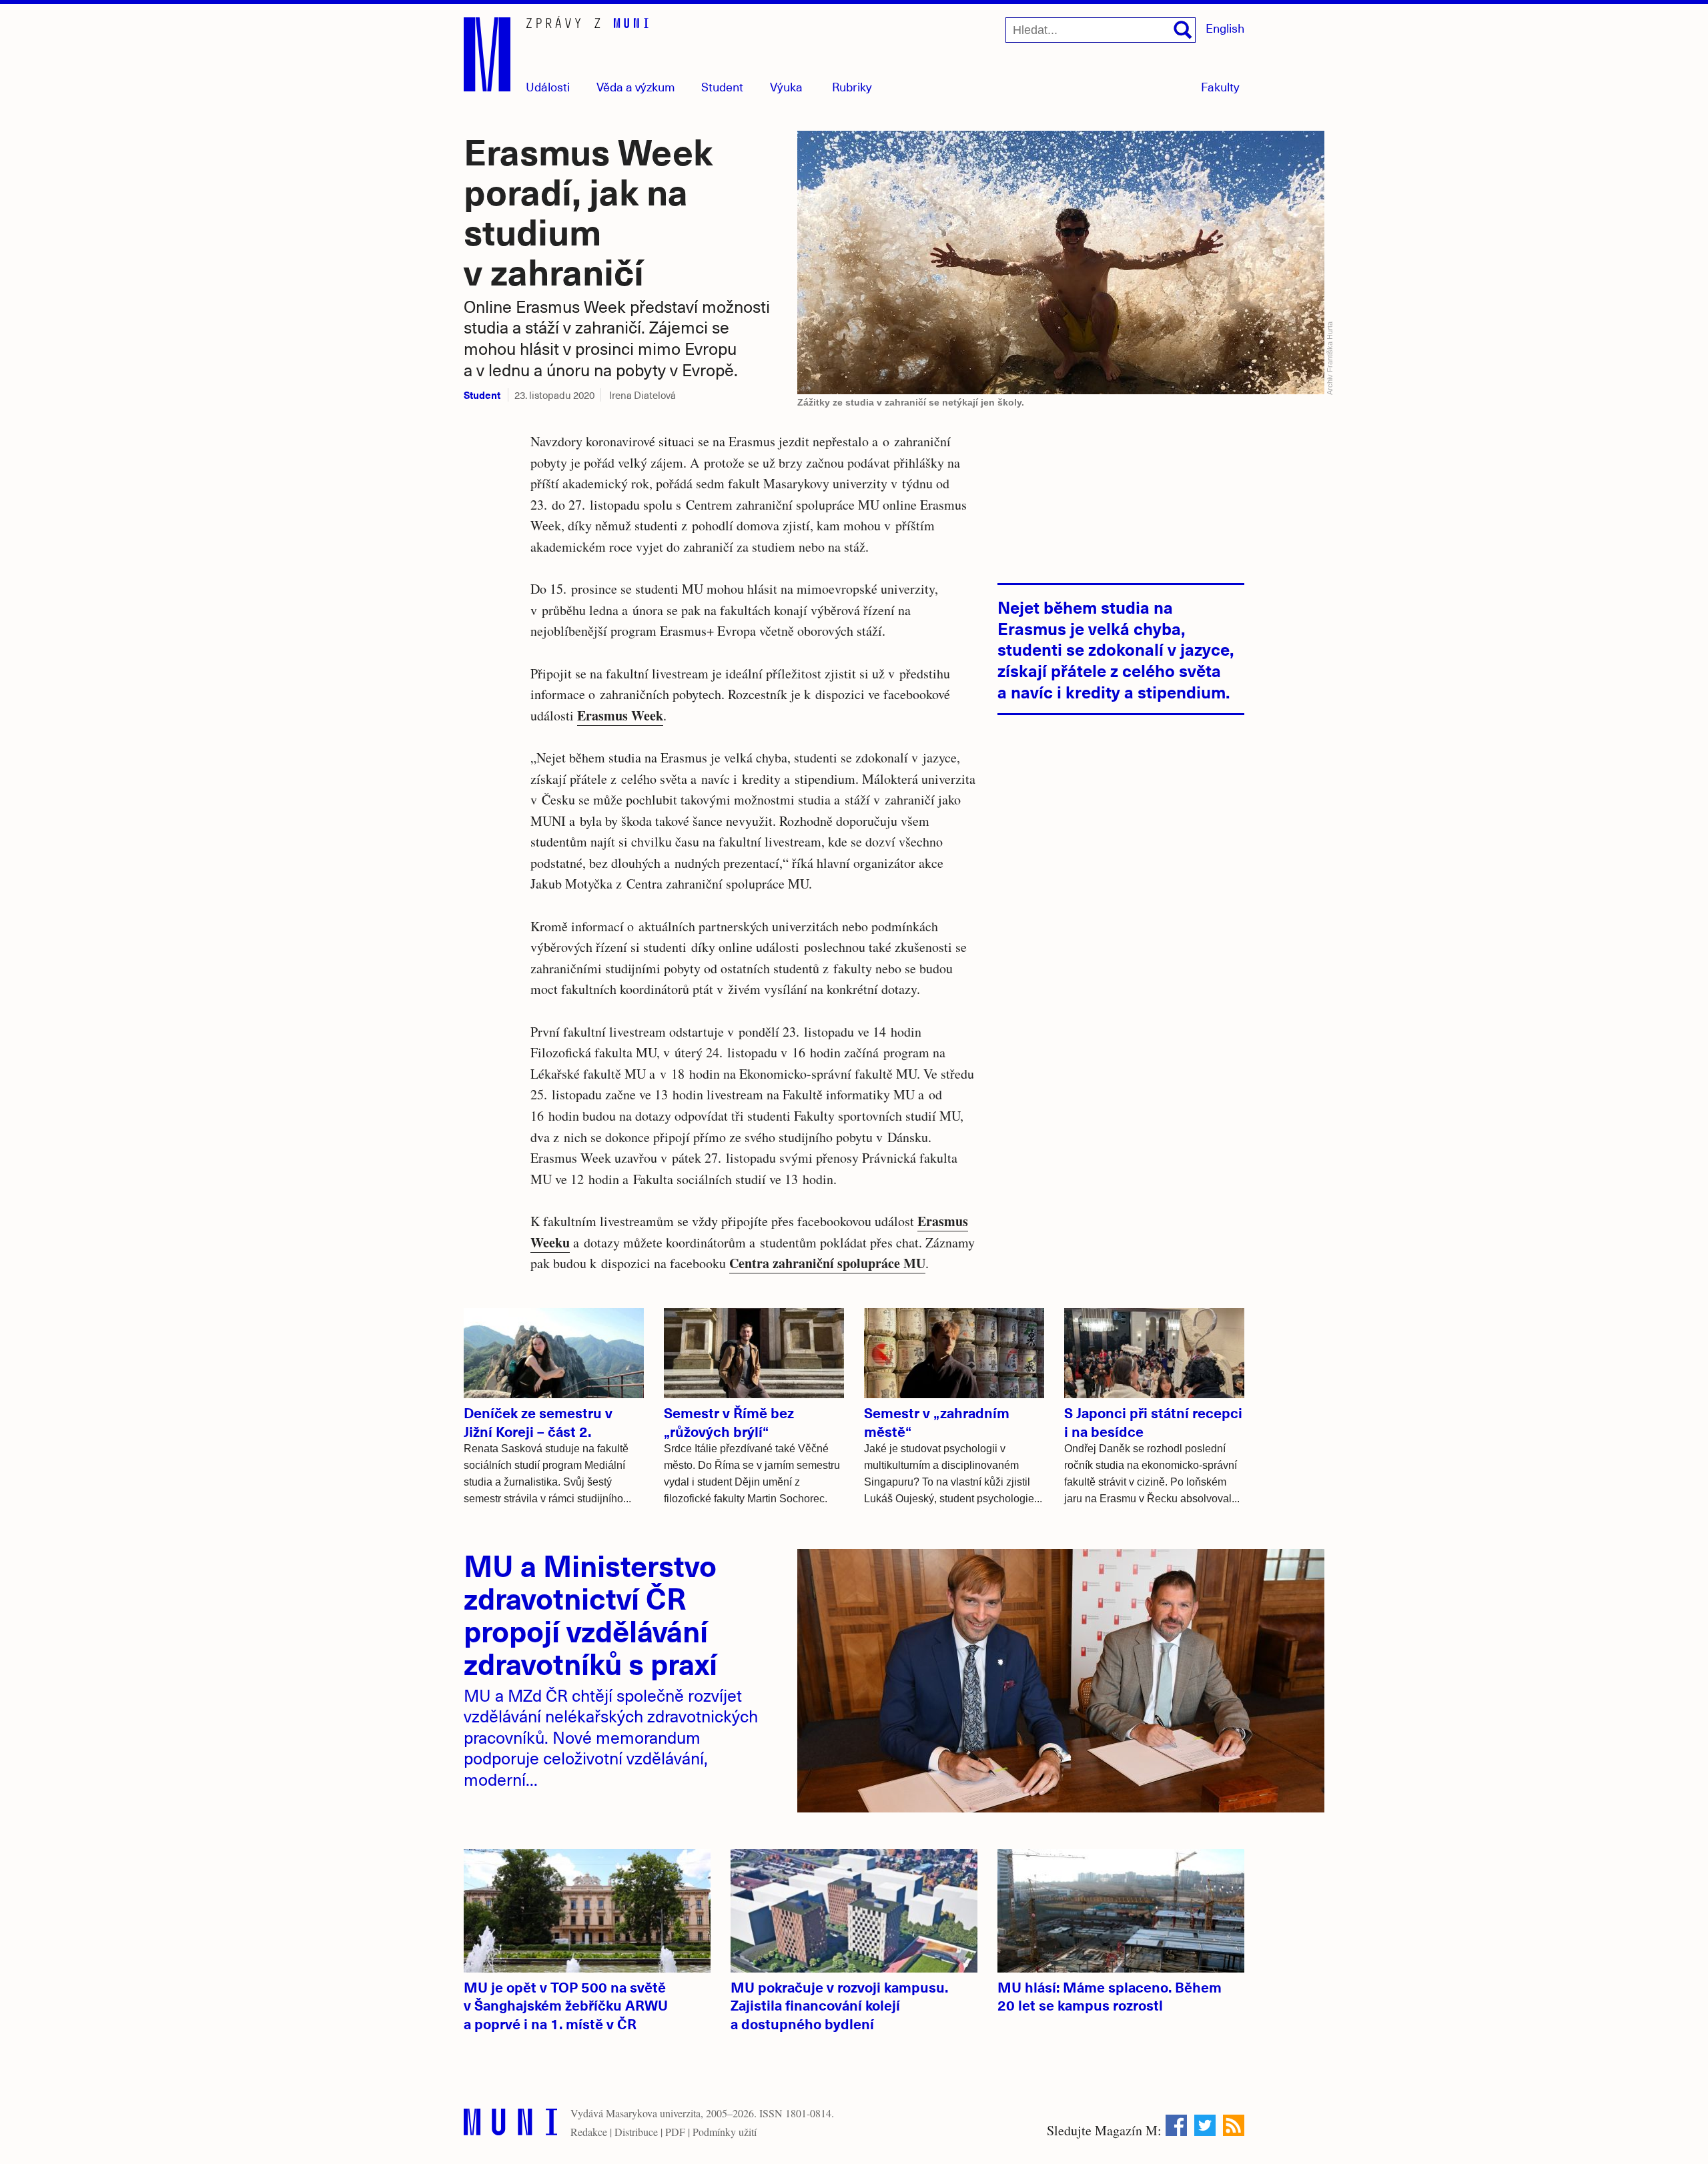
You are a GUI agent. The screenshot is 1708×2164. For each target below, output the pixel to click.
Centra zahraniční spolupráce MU (827, 1263)
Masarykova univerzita (653, 2113)
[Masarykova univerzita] (510, 2125)
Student (722, 86)
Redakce (589, 2132)
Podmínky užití (725, 2132)
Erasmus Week (620, 715)
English (1225, 28)
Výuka (786, 86)
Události (548, 86)
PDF (675, 2132)
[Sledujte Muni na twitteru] (1205, 2125)
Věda (636, 86)
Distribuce (636, 2132)
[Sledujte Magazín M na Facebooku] (1176, 2125)
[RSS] (1234, 2125)
